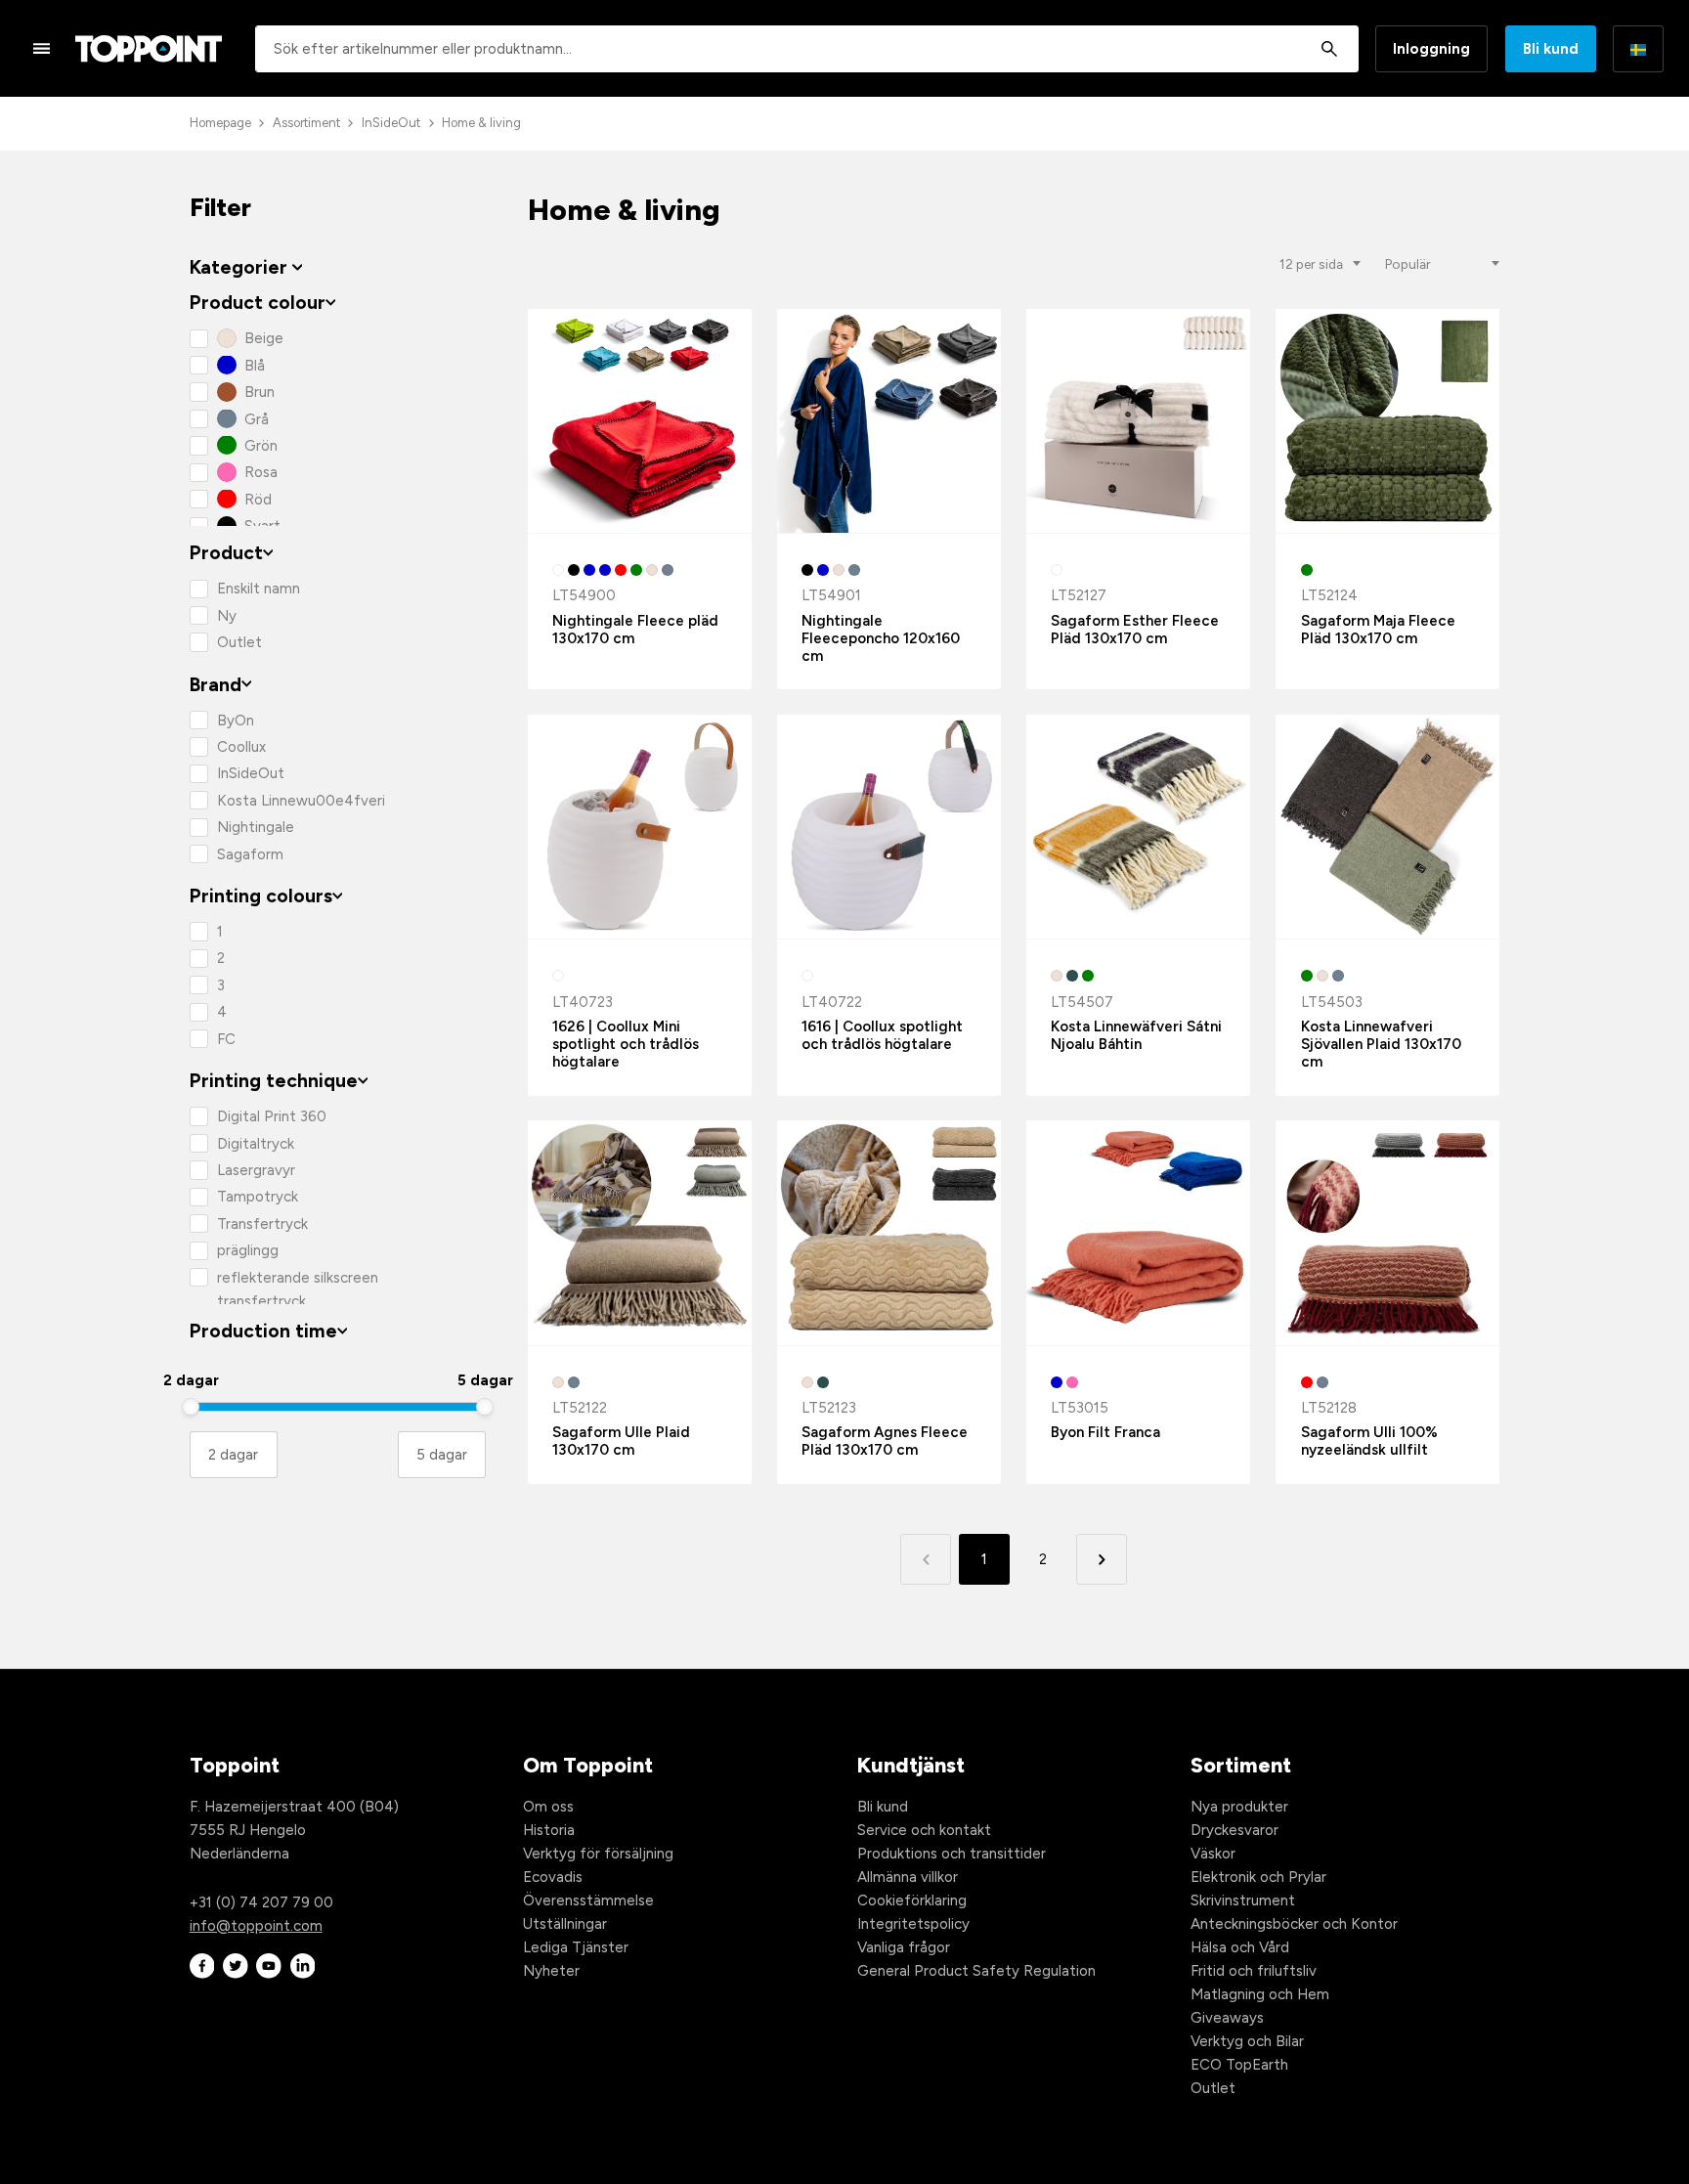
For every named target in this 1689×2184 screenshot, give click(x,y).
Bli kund (1551, 49)
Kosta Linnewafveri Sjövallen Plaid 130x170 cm (1381, 1044)
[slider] (191, 1407)
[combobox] (807, 49)
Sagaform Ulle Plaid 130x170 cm (621, 1441)
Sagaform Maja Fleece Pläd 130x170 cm (1378, 630)
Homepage (220, 123)
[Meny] (42, 48)
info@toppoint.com (256, 1926)
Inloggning (1431, 49)
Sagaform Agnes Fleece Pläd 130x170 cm (885, 1441)
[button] (1101, 1559)
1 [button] (984, 1559)
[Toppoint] (149, 49)
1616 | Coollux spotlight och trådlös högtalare (882, 1035)
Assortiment (306, 123)
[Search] (1329, 49)
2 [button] (1043, 1559)
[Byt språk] (1638, 49)
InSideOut (391, 123)
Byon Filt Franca (1105, 1432)
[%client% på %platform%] (202, 1966)
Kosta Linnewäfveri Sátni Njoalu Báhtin (1136, 1035)
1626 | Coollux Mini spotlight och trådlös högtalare (626, 1044)
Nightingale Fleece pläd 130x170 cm (635, 630)
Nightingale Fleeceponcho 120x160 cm (881, 638)
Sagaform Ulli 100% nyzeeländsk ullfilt (1369, 1441)
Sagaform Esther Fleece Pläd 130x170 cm (1135, 630)
